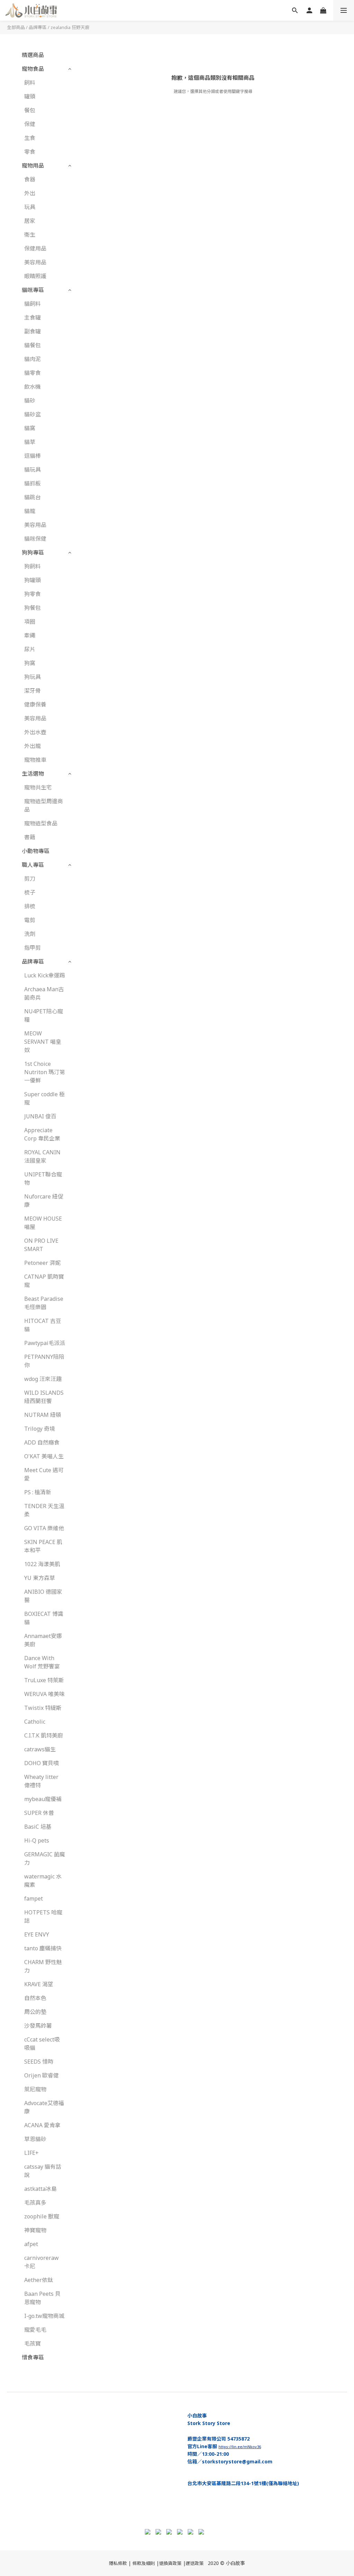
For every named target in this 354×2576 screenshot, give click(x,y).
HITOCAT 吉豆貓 (43, 1325)
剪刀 (30, 879)
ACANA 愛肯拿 (42, 2125)
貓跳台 (32, 497)
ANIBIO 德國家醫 (43, 1596)
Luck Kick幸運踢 (45, 975)
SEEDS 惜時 (39, 2062)
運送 (190, 2563)
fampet (34, 1898)
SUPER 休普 (39, 1813)
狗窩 (30, 663)
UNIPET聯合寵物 (43, 1178)
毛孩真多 (35, 2203)
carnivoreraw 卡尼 (41, 2262)
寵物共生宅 (38, 787)
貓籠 (30, 511)
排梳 (30, 906)
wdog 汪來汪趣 (43, 1379)
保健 (30, 124)
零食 (30, 152)
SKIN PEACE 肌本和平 (43, 1546)
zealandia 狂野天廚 (70, 27)
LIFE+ (31, 2153)
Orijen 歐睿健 (41, 2075)
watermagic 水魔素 (43, 1881)
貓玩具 (32, 470)
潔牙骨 (32, 691)
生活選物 (33, 774)
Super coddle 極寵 (44, 1098)
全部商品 (16, 27)
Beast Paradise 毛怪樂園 (44, 1303)
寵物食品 (33, 69)
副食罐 (32, 331)
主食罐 (32, 318)
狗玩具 (32, 677)
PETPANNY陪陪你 (44, 1361)
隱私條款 (118, 2563)
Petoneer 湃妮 (42, 1263)
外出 (30, 193)
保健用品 (35, 248)
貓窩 (30, 428)
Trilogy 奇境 (40, 1429)
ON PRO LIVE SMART (41, 1245)
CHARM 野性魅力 (43, 1966)
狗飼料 (32, 566)
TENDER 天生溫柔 (44, 1510)
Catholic (35, 1722)
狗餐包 (32, 608)
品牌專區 (38, 27)
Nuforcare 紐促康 (44, 1201)
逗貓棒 (32, 456)
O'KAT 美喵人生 (44, 1456)
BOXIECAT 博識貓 (44, 1618)
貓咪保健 (35, 539)
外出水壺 (35, 732)
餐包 (30, 110)
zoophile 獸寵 (42, 2216)
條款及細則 (144, 2563)
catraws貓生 (40, 1749)
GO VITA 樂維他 (44, 1528)
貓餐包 (32, 345)
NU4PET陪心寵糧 (44, 1015)
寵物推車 (35, 760)
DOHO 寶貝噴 (41, 1763)
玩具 (30, 207)
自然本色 (35, 1998)
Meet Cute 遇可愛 (44, 1474)
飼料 (30, 83)
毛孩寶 (32, 2343)
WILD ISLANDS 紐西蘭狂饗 (44, 1397)
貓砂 (30, 400)
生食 (30, 138)
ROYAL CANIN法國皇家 (42, 1156)
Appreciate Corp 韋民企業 (42, 1134)
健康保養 (35, 704)
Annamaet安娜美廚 (43, 1640)
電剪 (30, 920)
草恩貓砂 (35, 2139)
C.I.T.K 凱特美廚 (44, 1735)
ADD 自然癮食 (42, 1442)
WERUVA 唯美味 (44, 1694)
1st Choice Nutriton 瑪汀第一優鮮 (45, 1072)
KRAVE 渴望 (39, 1984)
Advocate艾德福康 (44, 2107)
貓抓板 (32, 483)
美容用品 (35, 262)
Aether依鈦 (39, 2280)
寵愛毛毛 (35, 2330)
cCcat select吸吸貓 (42, 2044)
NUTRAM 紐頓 (43, 1415)
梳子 (30, 892)
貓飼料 (32, 304)
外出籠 (32, 746)
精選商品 (33, 55)
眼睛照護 (35, 276)
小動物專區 (36, 851)
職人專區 (33, 865)
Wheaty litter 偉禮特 (41, 1781)
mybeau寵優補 (43, 1799)
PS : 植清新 (38, 1492)
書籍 (30, 837)
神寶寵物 (35, 2230)
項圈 (30, 622)
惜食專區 (33, 2357)
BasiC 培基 (38, 1827)
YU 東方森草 (40, 1578)
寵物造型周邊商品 (44, 805)
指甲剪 (32, 948)
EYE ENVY (37, 1934)
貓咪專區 (33, 290)
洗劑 (30, 934)
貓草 (30, 442)
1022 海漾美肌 (42, 1564)
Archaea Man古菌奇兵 (44, 993)
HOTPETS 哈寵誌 (43, 1916)
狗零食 (32, 594)
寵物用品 (33, 165)
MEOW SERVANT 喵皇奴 (43, 1042)
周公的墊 (35, 2012)
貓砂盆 (32, 414)
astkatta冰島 (40, 2189)
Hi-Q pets (37, 1840)
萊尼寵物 (35, 2089)
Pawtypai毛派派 (45, 1343)
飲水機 (32, 387)
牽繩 (30, 635)
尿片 (30, 649)
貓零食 (32, 373)
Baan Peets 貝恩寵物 (42, 2298)
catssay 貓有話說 (43, 2171)
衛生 (30, 235)
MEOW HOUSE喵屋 (43, 1223)
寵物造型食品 (41, 823)
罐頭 (30, 96)
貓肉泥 (32, 359)
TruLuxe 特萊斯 (44, 1680)
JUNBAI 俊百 (40, 1116)
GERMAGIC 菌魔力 (45, 1858)
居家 (30, 221)
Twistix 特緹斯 (43, 1708)
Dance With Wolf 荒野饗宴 (42, 1662)
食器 (30, 179)
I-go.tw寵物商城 (44, 2316)
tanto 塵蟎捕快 (43, 1948)
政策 (199, 2563)
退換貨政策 (170, 2563)
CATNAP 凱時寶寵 (44, 1281)
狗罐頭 (32, 580)
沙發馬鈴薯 (38, 2026)
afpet (31, 2244)
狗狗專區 (33, 552)
